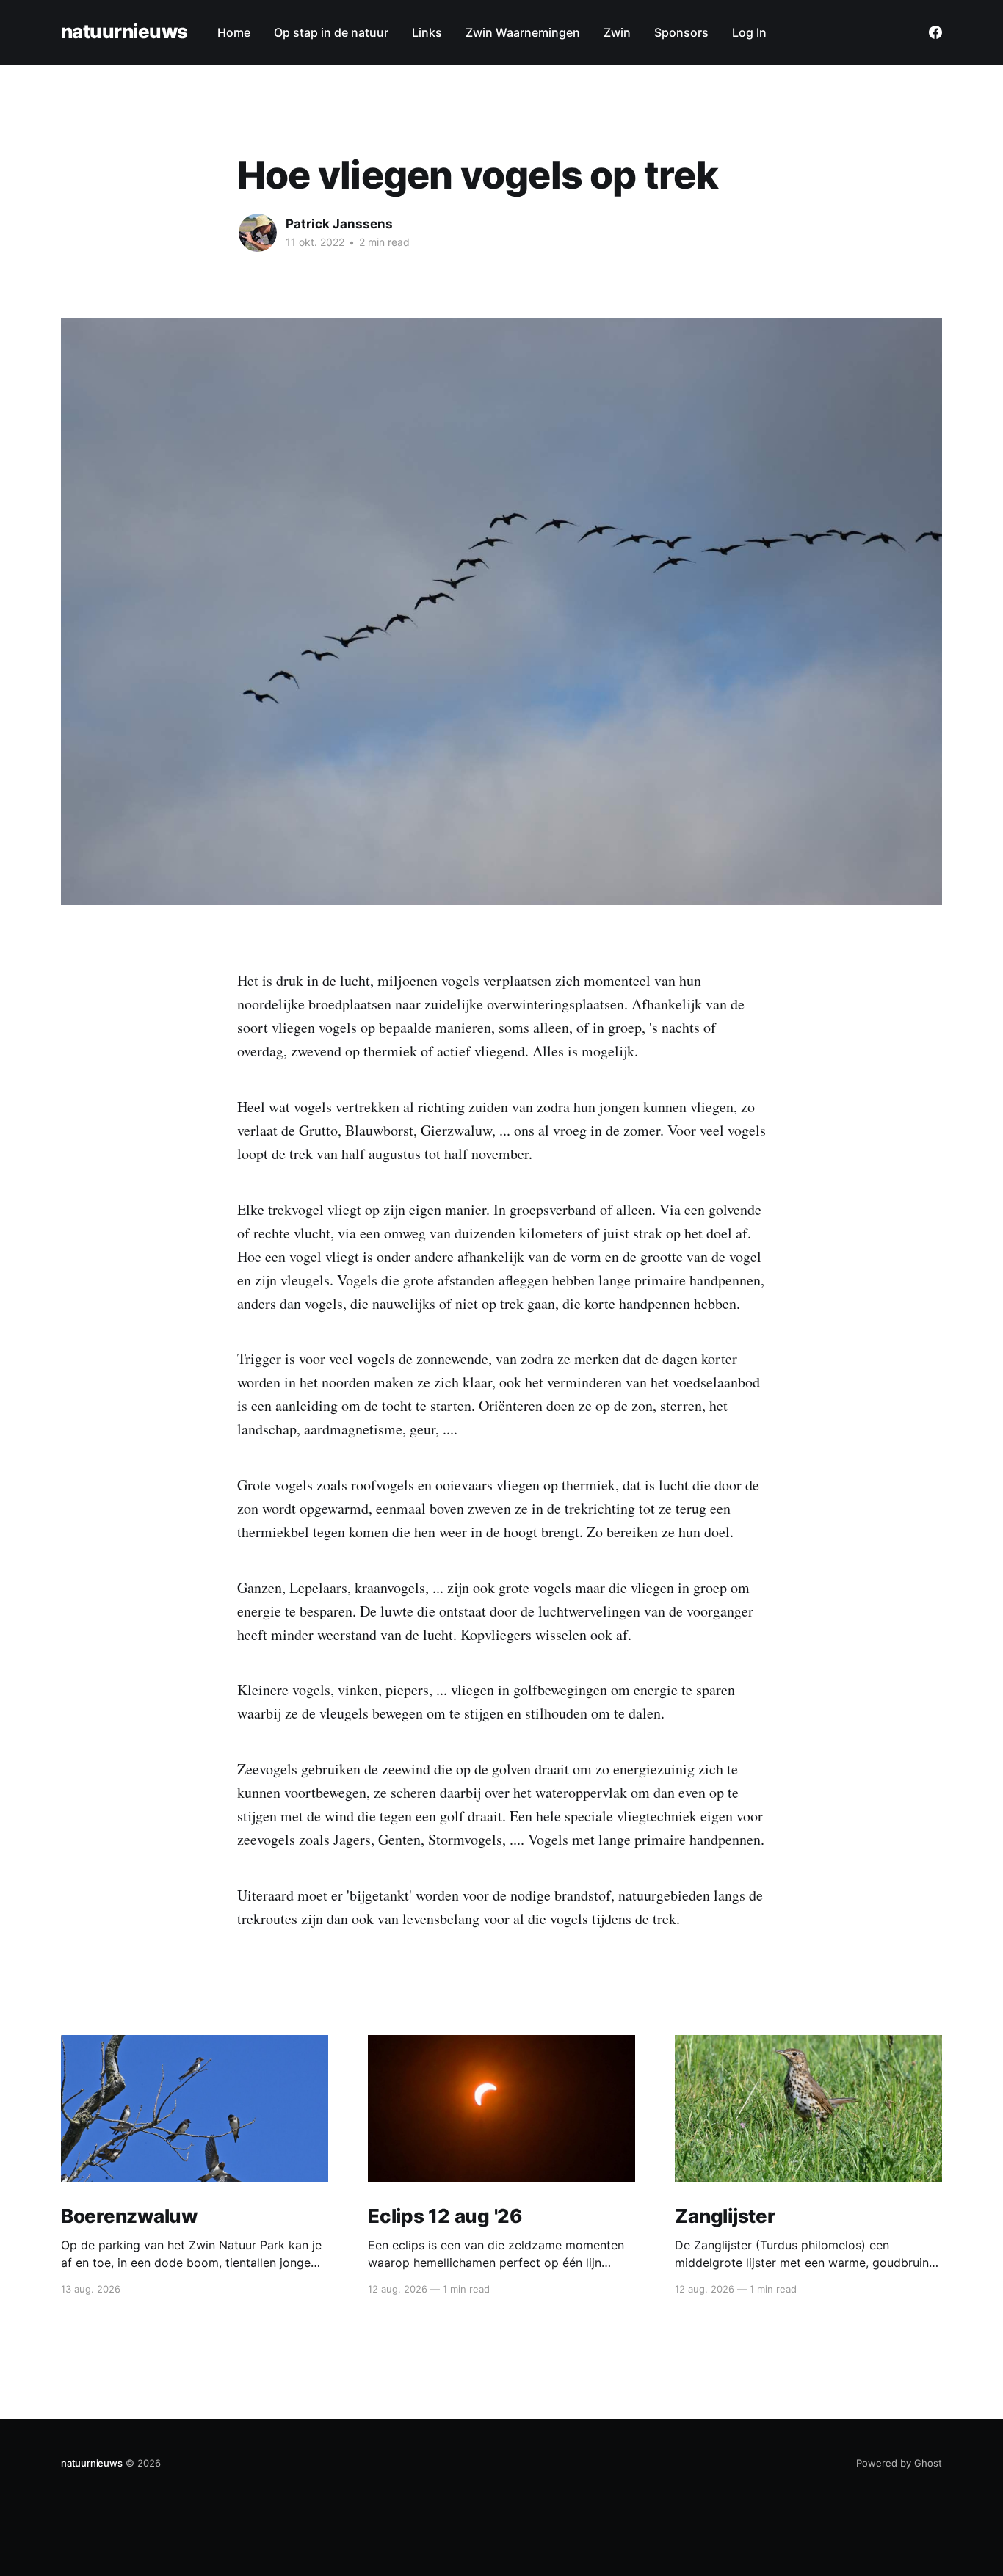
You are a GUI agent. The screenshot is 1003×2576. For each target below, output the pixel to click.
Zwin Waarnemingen (523, 32)
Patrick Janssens (339, 224)
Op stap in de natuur (331, 32)
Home (234, 32)
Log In (749, 32)
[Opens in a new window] (935, 32)
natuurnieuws (124, 32)
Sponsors (681, 32)
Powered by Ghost (899, 2463)
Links (427, 32)
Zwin (617, 32)
